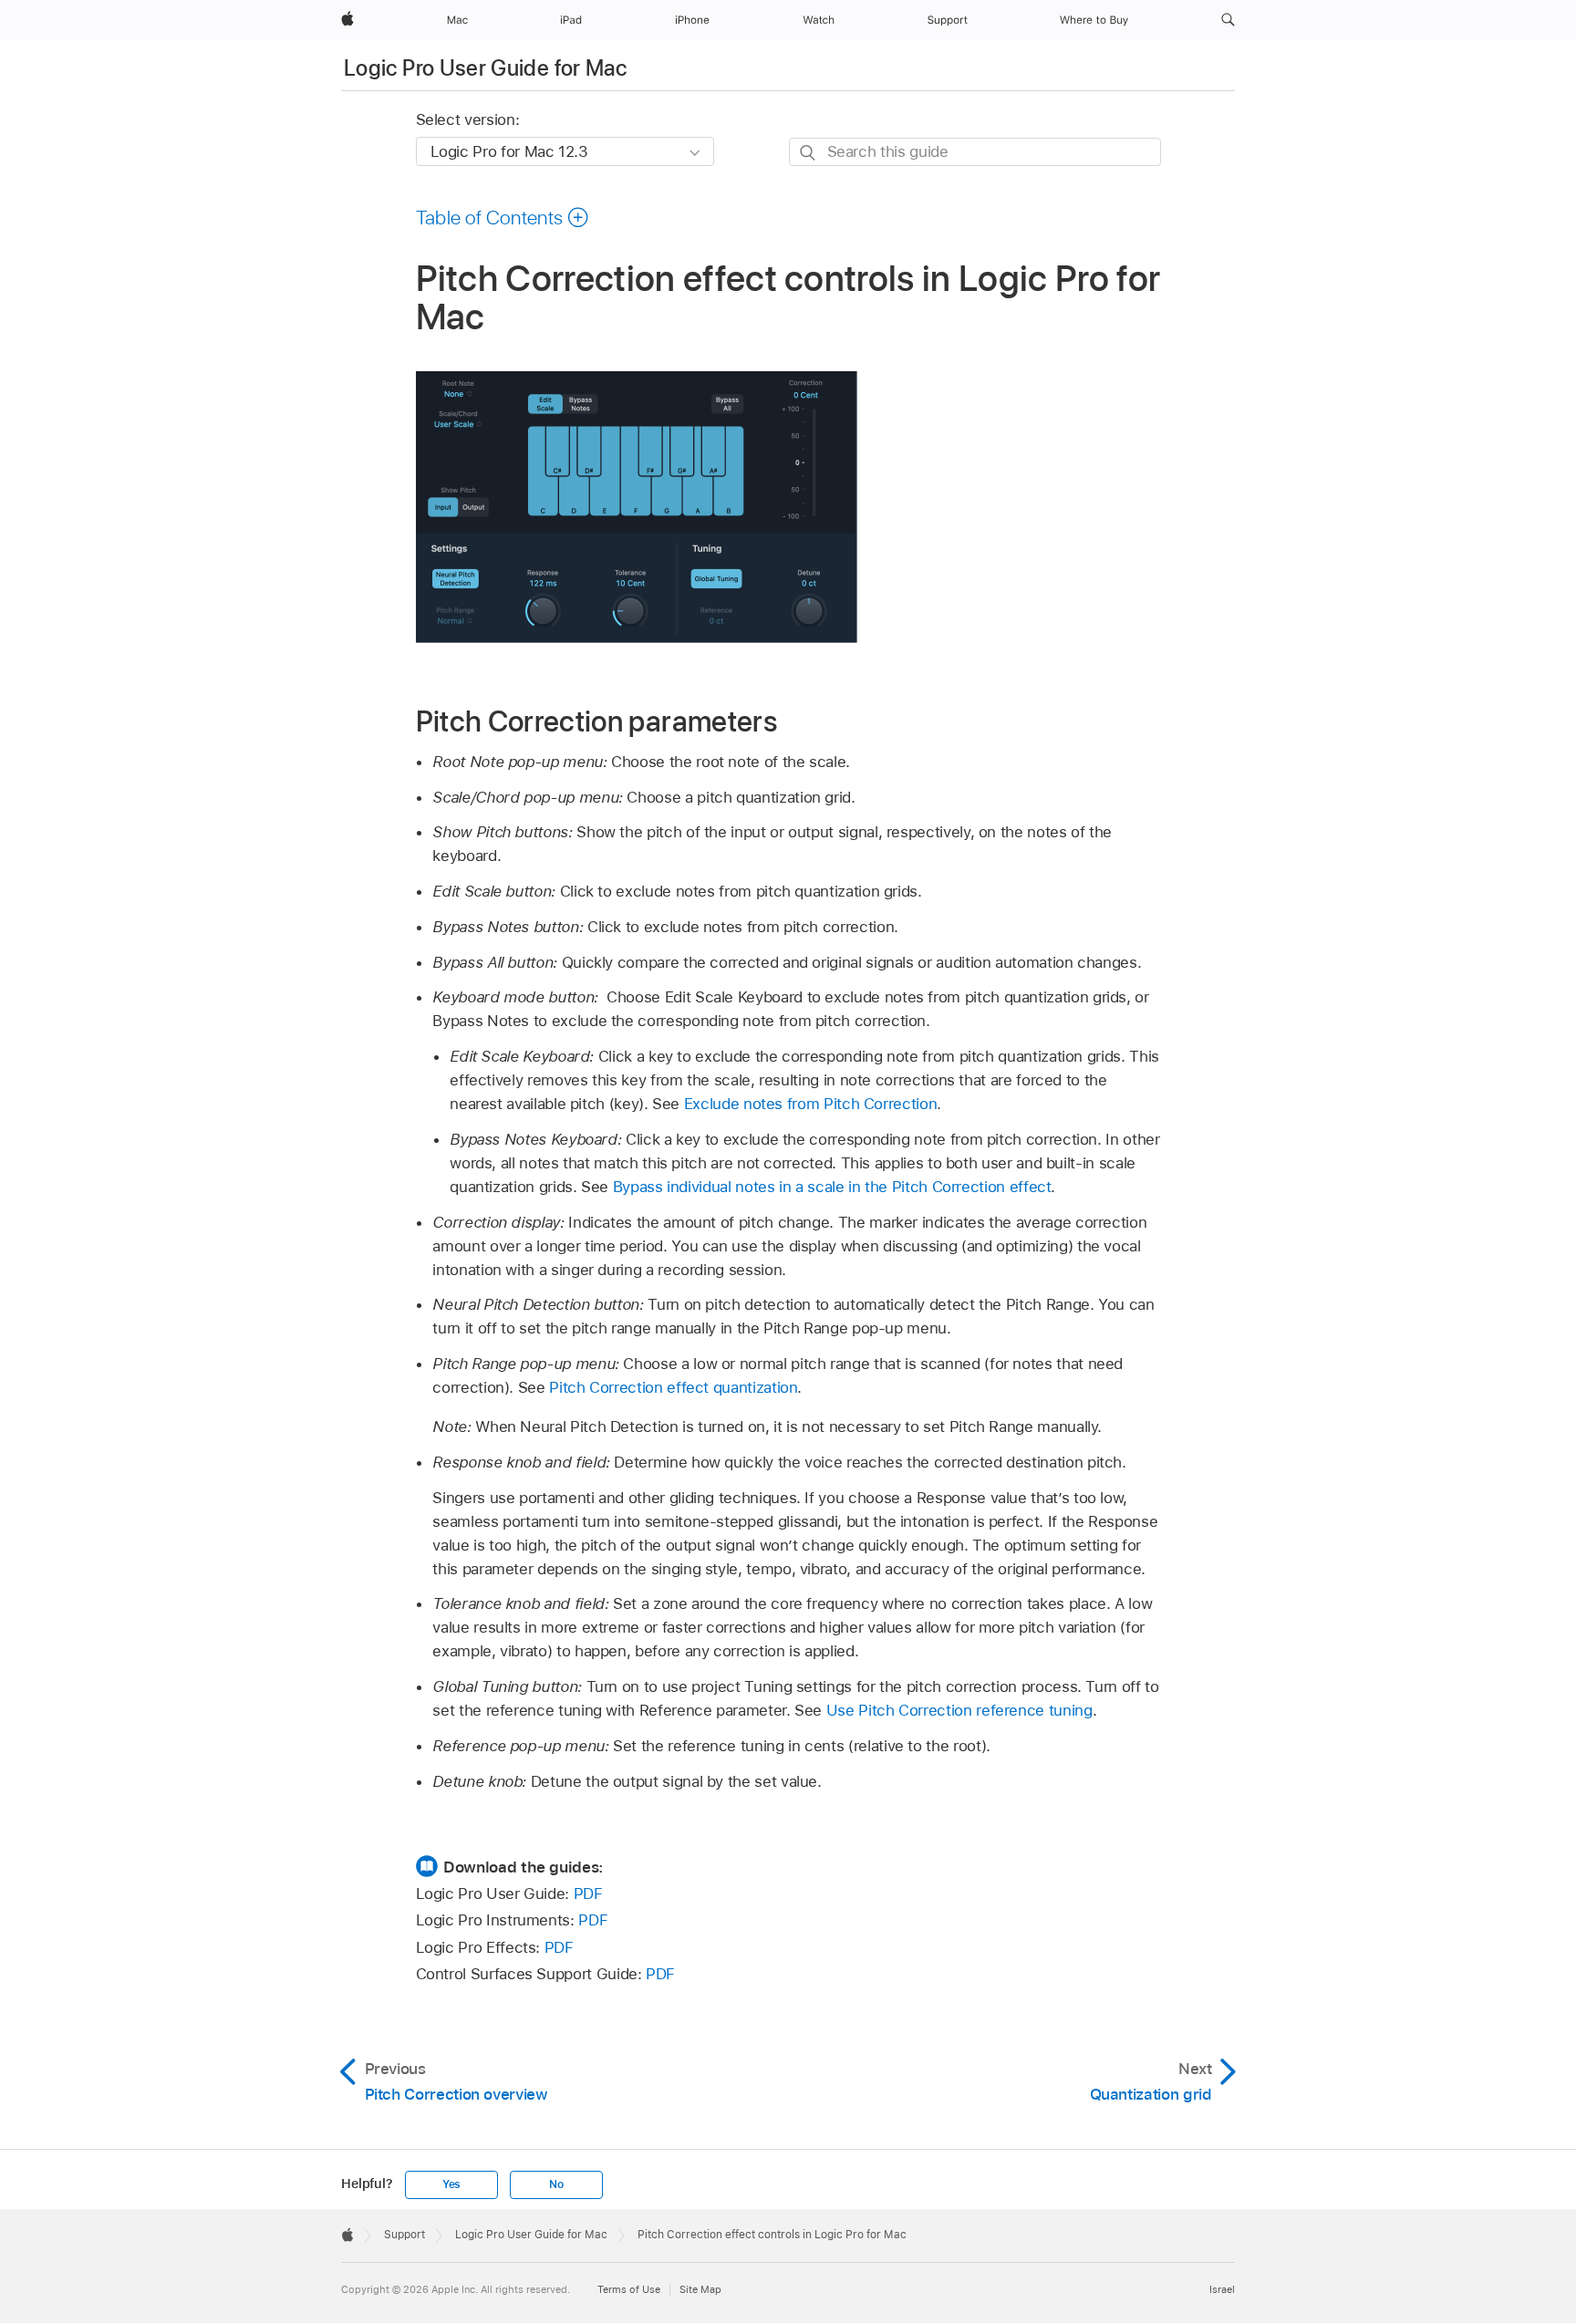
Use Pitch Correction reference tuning (959, 1710)
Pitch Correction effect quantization (673, 1387)
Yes (451, 2184)
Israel (1222, 2289)
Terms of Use (629, 2289)
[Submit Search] (809, 153)
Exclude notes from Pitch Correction (811, 1104)
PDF (588, 1893)
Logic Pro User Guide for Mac (485, 68)
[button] (1228, 20)
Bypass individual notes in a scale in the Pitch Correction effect (832, 1187)
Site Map (700, 2289)
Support (404, 2235)
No (556, 2184)
